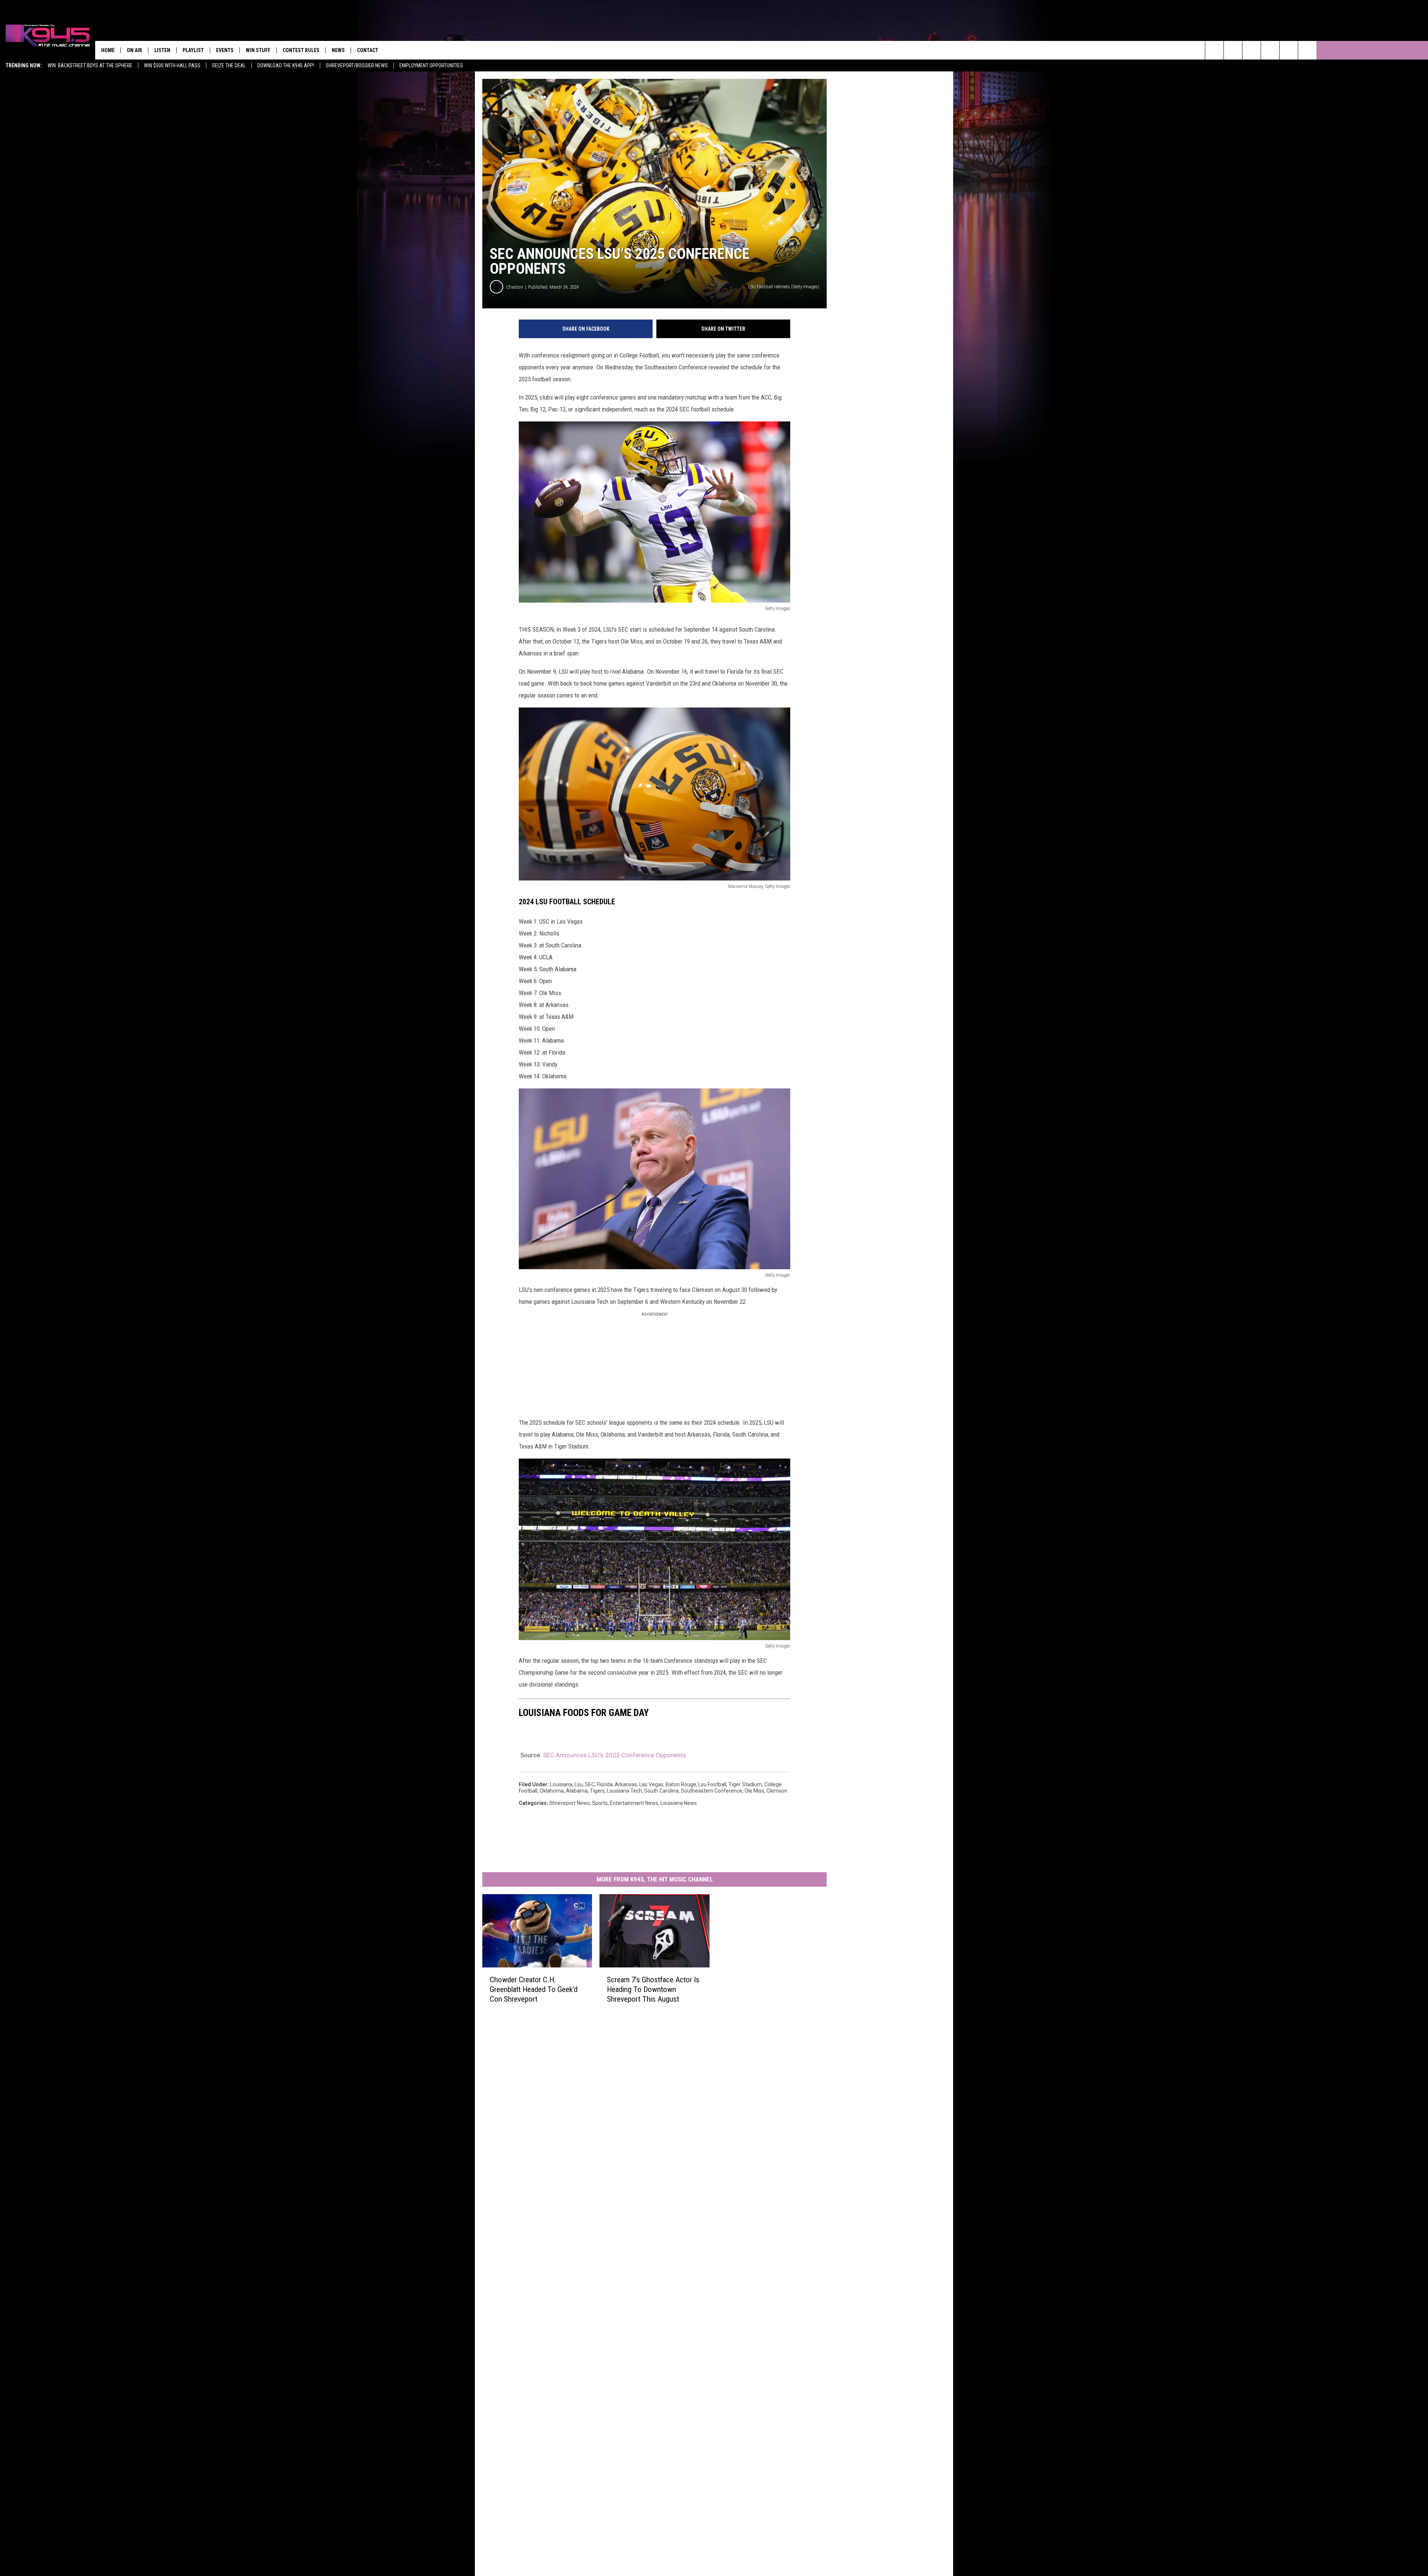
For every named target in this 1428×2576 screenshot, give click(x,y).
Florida (605, 1784)
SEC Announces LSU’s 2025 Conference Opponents (615, 1755)
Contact (368, 50)
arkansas (626, 1784)
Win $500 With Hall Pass (172, 65)
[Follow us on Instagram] (1270, 50)
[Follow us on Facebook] (1252, 50)
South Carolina (661, 1791)
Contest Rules (301, 50)
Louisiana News (679, 1803)
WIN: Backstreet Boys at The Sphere (90, 65)
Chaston (515, 287)
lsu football (712, 1784)
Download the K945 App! (286, 65)
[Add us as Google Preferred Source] (1233, 50)
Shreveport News (570, 1803)
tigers (597, 1791)
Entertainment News (634, 1803)
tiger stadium (745, 1784)
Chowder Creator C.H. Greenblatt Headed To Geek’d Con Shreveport (534, 1989)
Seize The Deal (229, 65)
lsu (579, 1784)
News (338, 50)
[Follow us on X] (1307, 50)
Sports (600, 1803)
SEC (590, 1784)
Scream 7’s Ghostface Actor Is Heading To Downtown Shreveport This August (653, 1989)
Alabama (577, 1791)
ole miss (754, 1791)
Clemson (777, 1791)
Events (225, 50)
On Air (134, 50)
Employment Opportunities (431, 65)
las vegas (651, 1784)
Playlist (193, 50)
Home (108, 50)
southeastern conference (712, 1791)
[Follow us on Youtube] (1289, 50)
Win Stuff (258, 50)
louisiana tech (624, 1791)
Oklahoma (552, 1791)
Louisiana (561, 1784)
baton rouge (681, 1784)
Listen (162, 50)
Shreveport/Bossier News (357, 65)
